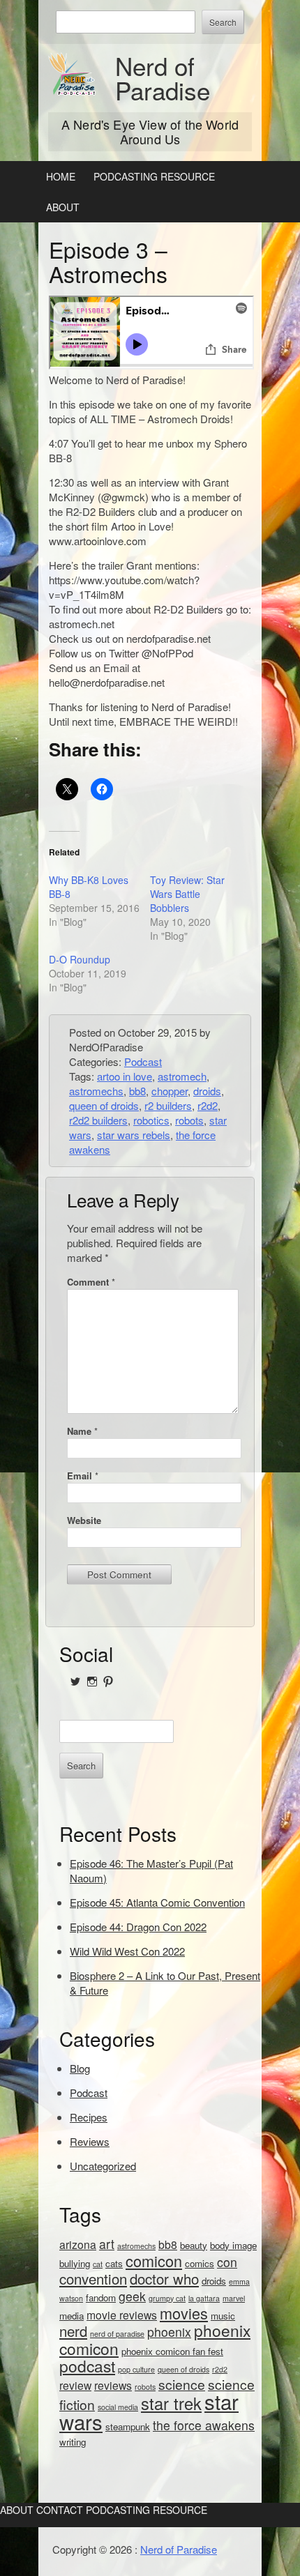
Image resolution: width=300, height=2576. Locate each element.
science (182, 2384)
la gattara (204, 2298)
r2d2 (208, 1105)
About (63, 207)
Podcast (143, 1061)
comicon (154, 2261)
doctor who (164, 2279)
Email (83, 1476)
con (227, 2262)
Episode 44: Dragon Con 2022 (138, 1927)
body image (233, 2245)
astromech (182, 1076)
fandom (101, 2297)
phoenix (169, 2332)
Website (84, 1520)
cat (98, 2264)
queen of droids (104, 1105)
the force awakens (204, 2425)
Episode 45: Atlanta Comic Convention (157, 1902)
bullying (75, 2263)
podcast (87, 2365)
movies (184, 2313)
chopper (170, 1091)
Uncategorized (103, 2166)
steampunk (128, 2426)
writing (73, 2442)
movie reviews (122, 2315)
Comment (91, 1282)
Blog (80, 2068)
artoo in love (125, 1076)
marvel (234, 2298)
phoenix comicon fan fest (172, 2351)
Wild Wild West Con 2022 (127, 1951)
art (107, 2244)
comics (200, 2263)
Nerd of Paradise (163, 78)
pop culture (136, 2369)
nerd (73, 2331)
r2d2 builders (98, 1120)
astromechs (96, 1091)
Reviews (90, 2141)
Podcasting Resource (154, 176)
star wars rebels (134, 1135)
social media (118, 2407)
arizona (78, 2244)
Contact (60, 2510)
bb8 (137, 1091)
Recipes (89, 2117)
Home (61, 176)
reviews (113, 2385)
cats (114, 2263)
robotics (151, 1120)
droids (207, 1091)
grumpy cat (167, 2298)
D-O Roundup (80, 959)
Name (82, 1431)
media (72, 2316)
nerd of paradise (117, 2334)
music (223, 2316)
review (75, 2385)
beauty (194, 2245)
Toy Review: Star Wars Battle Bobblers (187, 894)
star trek (171, 2403)
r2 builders (168, 1105)
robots (189, 1120)
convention (93, 2279)
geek (132, 2296)
